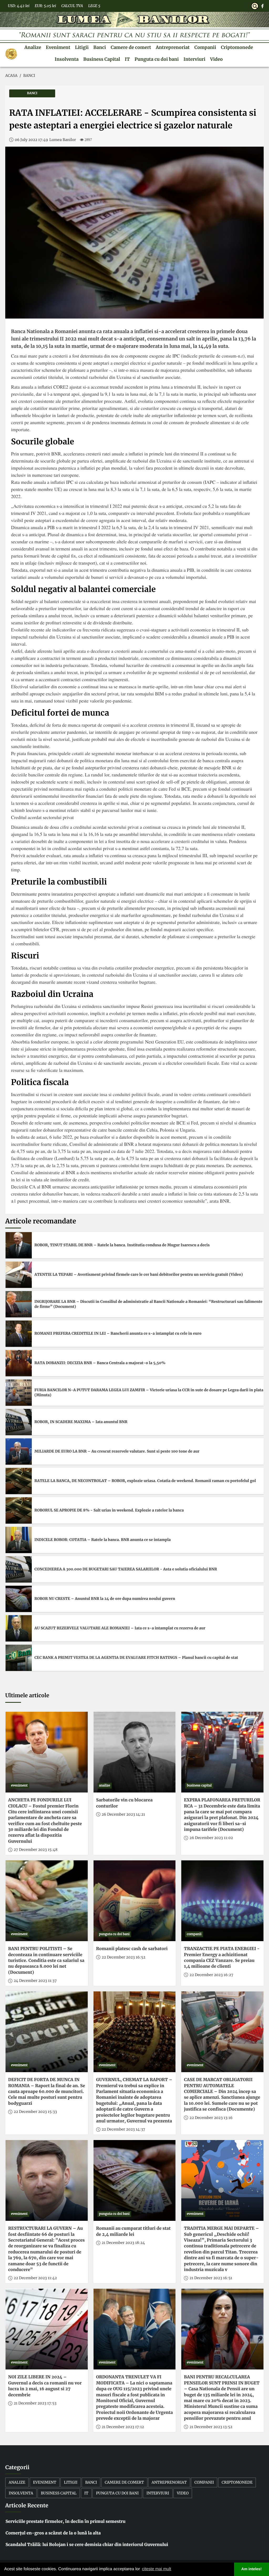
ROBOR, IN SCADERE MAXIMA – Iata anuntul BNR (81, 1422)
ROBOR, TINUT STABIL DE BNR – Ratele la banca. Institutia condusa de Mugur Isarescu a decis (122, 1245)
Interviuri (194, 59)
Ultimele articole (27, 1696)
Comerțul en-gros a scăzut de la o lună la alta (53, 2533)
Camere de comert (131, 47)
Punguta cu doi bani (157, 59)
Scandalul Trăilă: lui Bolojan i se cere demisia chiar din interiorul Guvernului (87, 2545)
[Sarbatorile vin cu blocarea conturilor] (135, 1752)
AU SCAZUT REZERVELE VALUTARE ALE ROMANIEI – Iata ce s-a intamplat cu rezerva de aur (120, 1628)
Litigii (82, 47)
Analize (33, 47)
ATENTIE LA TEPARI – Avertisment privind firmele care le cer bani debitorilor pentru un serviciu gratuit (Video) (139, 1274)
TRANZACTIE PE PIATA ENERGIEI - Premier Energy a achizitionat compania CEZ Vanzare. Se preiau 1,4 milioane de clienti (222, 1958)
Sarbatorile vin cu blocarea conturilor (124, 1803)
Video (216, 59)
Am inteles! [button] (252, 2569)
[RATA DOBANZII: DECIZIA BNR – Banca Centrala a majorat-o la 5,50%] (19, 1363)
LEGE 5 (94, 6)
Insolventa (67, 59)
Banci (100, 47)
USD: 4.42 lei (19, 6)
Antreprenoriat (173, 47)
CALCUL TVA (72, 6)
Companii (205, 47)
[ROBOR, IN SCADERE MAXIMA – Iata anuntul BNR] (19, 1422)
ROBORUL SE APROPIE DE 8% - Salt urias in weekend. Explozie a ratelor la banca (109, 1510)
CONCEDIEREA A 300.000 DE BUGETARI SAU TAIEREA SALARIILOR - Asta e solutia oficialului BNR (126, 1569)
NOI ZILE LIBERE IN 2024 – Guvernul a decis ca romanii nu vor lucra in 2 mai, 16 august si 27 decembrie (45, 2386)
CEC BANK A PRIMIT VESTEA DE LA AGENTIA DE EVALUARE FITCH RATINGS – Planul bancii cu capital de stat (136, 1658)
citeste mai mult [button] (156, 2569)
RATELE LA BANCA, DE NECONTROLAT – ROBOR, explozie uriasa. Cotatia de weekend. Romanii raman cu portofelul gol (145, 1481)
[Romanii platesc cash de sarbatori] (135, 1901)
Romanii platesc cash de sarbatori (132, 1949)
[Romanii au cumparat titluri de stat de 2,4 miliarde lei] (135, 2180)
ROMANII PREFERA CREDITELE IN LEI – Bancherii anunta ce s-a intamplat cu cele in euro (118, 1333)
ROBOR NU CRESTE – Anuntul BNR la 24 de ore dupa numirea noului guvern (105, 1599)
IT (127, 59)
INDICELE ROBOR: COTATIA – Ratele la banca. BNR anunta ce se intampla (103, 1540)
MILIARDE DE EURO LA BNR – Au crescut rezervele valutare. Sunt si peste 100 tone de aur (117, 1451)
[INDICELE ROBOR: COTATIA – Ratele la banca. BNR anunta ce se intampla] (19, 1540)
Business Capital (102, 59)
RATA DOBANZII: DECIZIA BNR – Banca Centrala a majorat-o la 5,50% (100, 1363)
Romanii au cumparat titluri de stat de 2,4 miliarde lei (133, 2231)
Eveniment (58, 47)
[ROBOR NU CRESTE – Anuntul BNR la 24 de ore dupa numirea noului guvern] (19, 1599)
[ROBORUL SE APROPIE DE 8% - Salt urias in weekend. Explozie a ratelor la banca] (19, 1510)
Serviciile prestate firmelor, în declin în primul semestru (66, 2522)
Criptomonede (237, 47)
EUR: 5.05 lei (45, 6)
